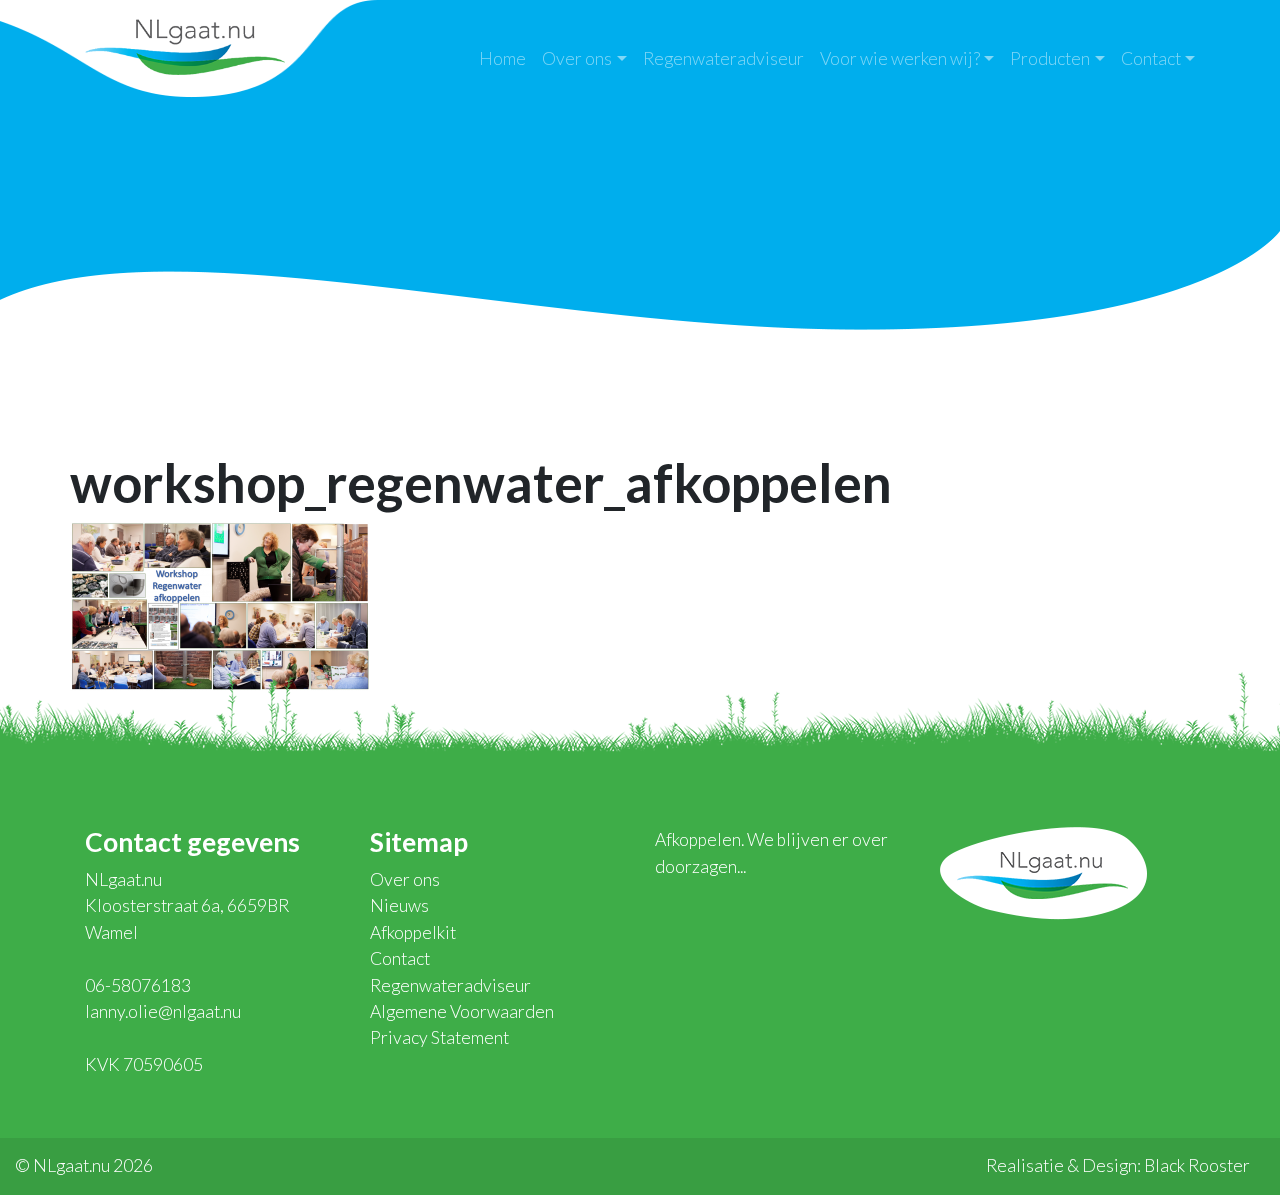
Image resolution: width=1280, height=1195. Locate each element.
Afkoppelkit (413, 932)
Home (502, 58)
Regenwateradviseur (723, 58)
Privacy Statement (439, 1037)
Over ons (577, 58)
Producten (1050, 58)
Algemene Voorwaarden (462, 1011)
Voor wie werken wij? (900, 58)
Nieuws (399, 905)
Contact (1151, 58)
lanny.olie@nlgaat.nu (163, 1011)
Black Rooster (1197, 1165)
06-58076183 (138, 985)
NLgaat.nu (185, 44)
